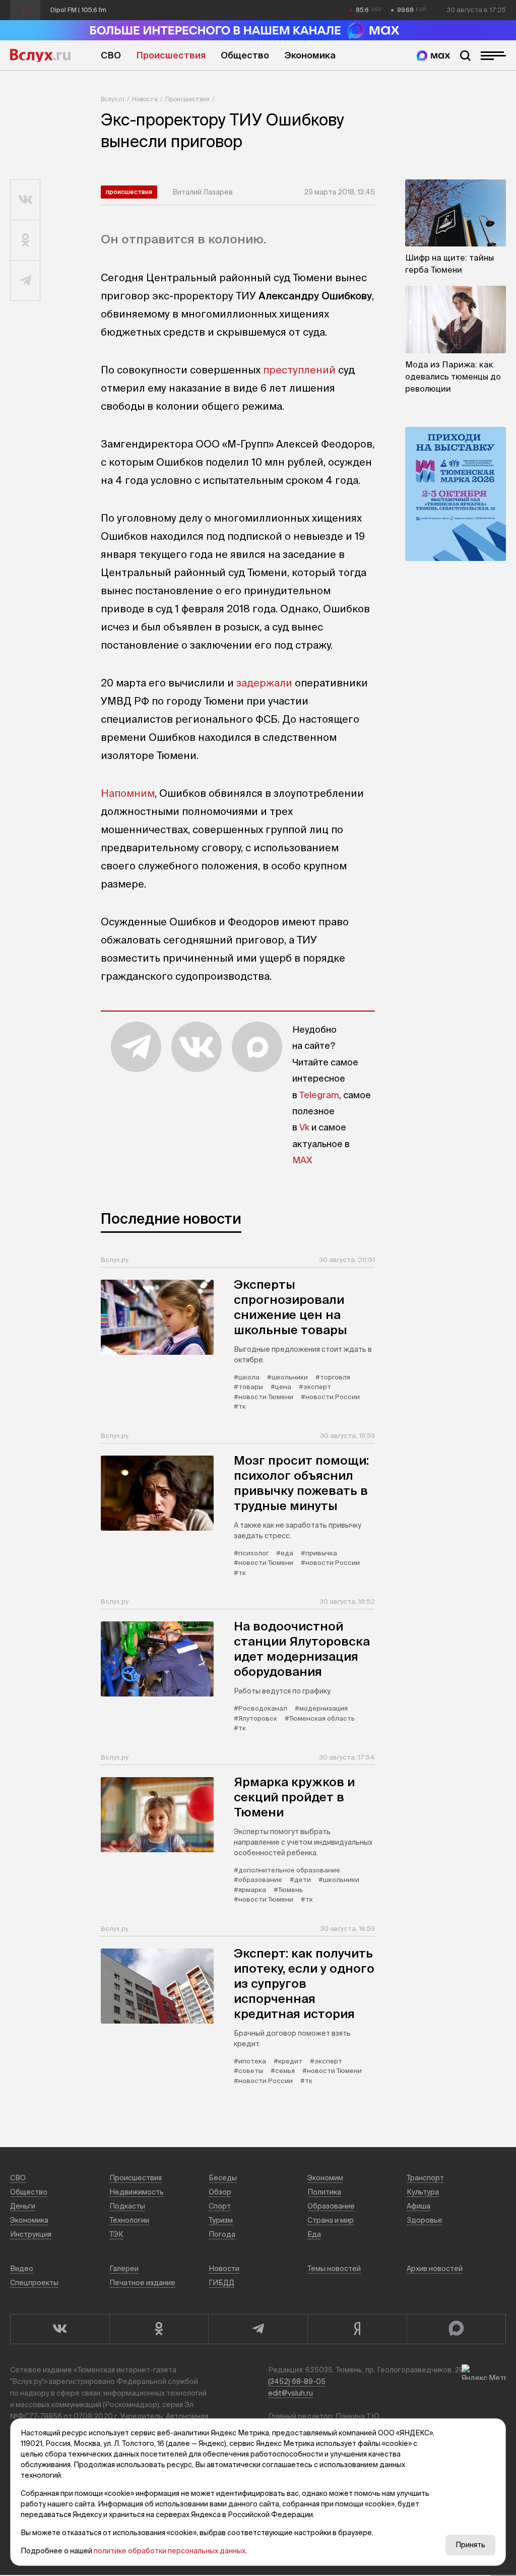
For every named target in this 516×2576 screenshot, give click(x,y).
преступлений (299, 370)
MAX (302, 1160)
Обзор (220, 2192)
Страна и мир (331, 2220)
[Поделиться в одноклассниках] (25, 240)
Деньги (23, 2206)
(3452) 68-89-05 (297, 2381)
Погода (222, 2234)
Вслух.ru (40, 55)
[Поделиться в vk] (25, 200)
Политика (324, 2192)
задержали (264, 683)
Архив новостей (435, 2269)
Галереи (124, 2269)
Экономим (325, 2178)
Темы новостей (334, 2269)
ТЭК (116, 2234)
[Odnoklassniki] (159, 2329)
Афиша (418, 2206)
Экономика (310, 55)
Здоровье (425, 2220)
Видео (22, 2269)
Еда (314, 2234)
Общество (245, 55)
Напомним (128, 793)
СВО (111, 55)
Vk (304, 1127)
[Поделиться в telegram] (25, 281)
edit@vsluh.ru (291, 2393)
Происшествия (171, 55)
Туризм (221, 2220)
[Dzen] (357, 2329)
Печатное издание (142, 2283)
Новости (145, 99)
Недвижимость (137, 2192)
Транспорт (425, 2178)
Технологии (129, 2220)
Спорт (220, 2206)
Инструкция (31, 2234)
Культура (423, 2192)
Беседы (223, 2178)
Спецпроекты (34, 2283)
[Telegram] (258, 2329)
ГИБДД (221, 2283)
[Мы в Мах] (433, 56)
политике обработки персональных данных (170, 2551)
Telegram (319, 1095)
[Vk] (60, 2329)
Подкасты (127, 2206)
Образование (331, 2206)
